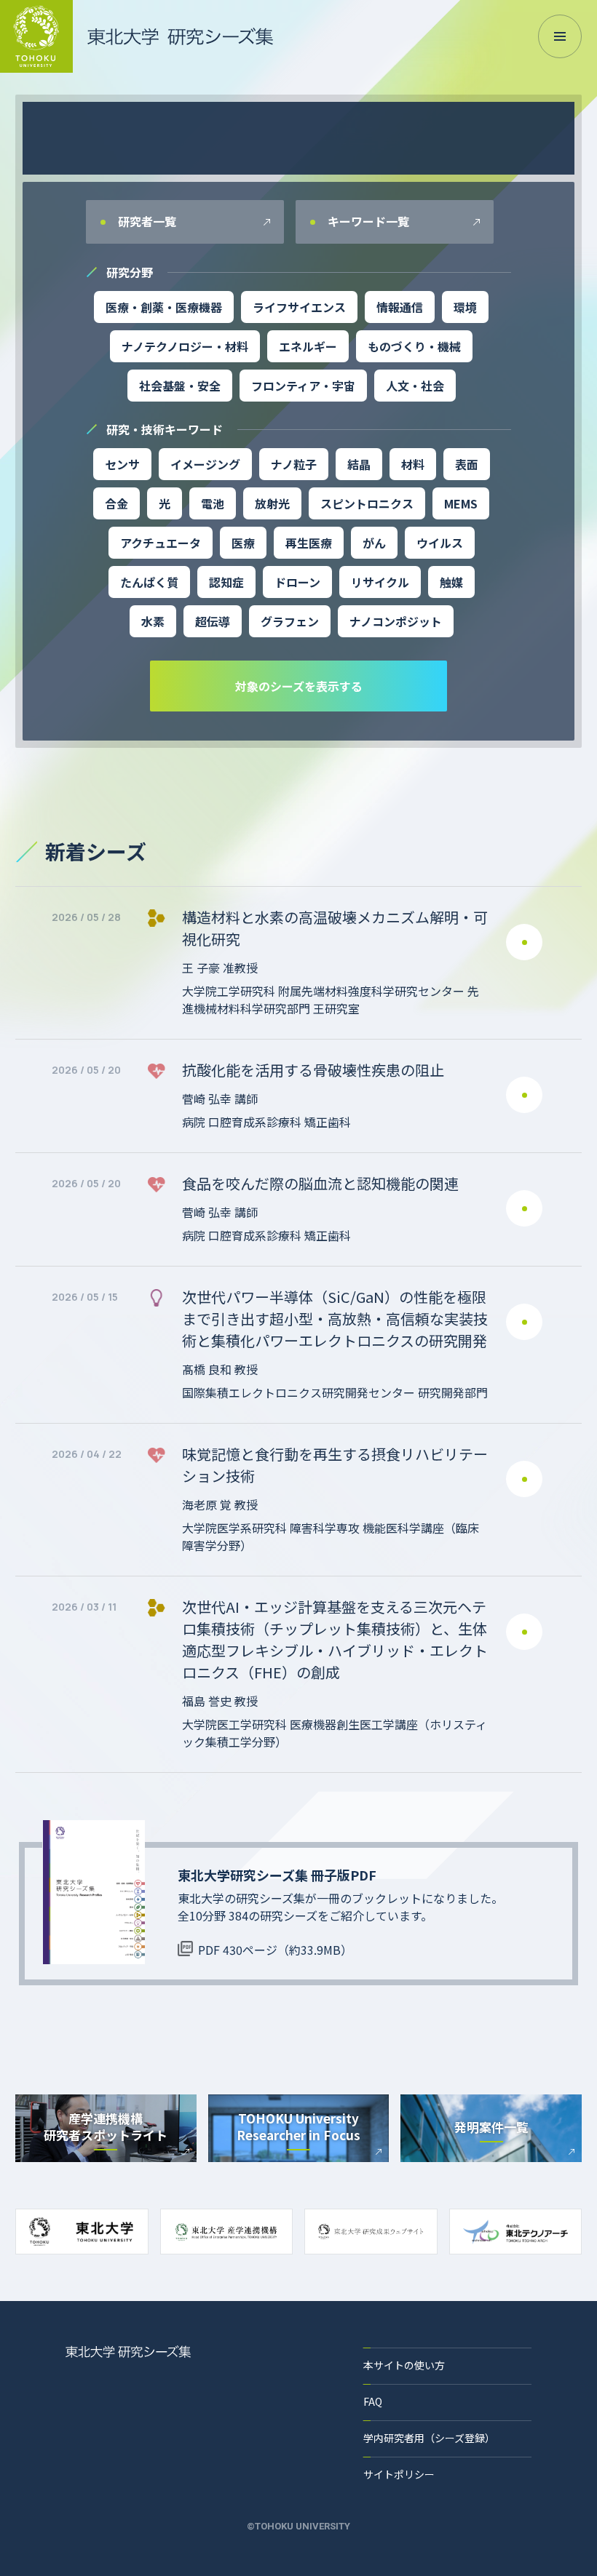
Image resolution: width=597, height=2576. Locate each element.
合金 (116, 503)
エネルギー (308, 346)
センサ (122, 464)
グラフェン (290, 621)
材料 (413, 464)
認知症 (226, 582)
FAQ (373, 2401)
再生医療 (309, 543)
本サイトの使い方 (404, 2365)
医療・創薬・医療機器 (164, 307)
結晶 (359, 464)
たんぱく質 (149, 582)
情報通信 (400, 307)
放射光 (272, 503)
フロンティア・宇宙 (303, 386)
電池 (213, 503)
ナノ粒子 (294, 464)
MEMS (461, 503)
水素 (153, 621)
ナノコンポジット (396, 621)
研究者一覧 (146, 221)
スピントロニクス (367, 503)
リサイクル (380, 582)
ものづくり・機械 (414, 346)
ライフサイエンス (299, 307)
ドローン (297, 582)
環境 (465, 307)
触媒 (451, 582)
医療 (243, 543)
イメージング (205, 464)
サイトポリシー (399, 2474)
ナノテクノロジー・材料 (185, 346)
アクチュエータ (161, 543)
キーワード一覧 (367, 221)
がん (374, 543)
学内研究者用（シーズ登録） (429, 2438)
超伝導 (213, 621)
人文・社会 (415, 386)
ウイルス (440, 543)
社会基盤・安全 (180, 386)
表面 (467, 464)
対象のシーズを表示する (299, 686)
